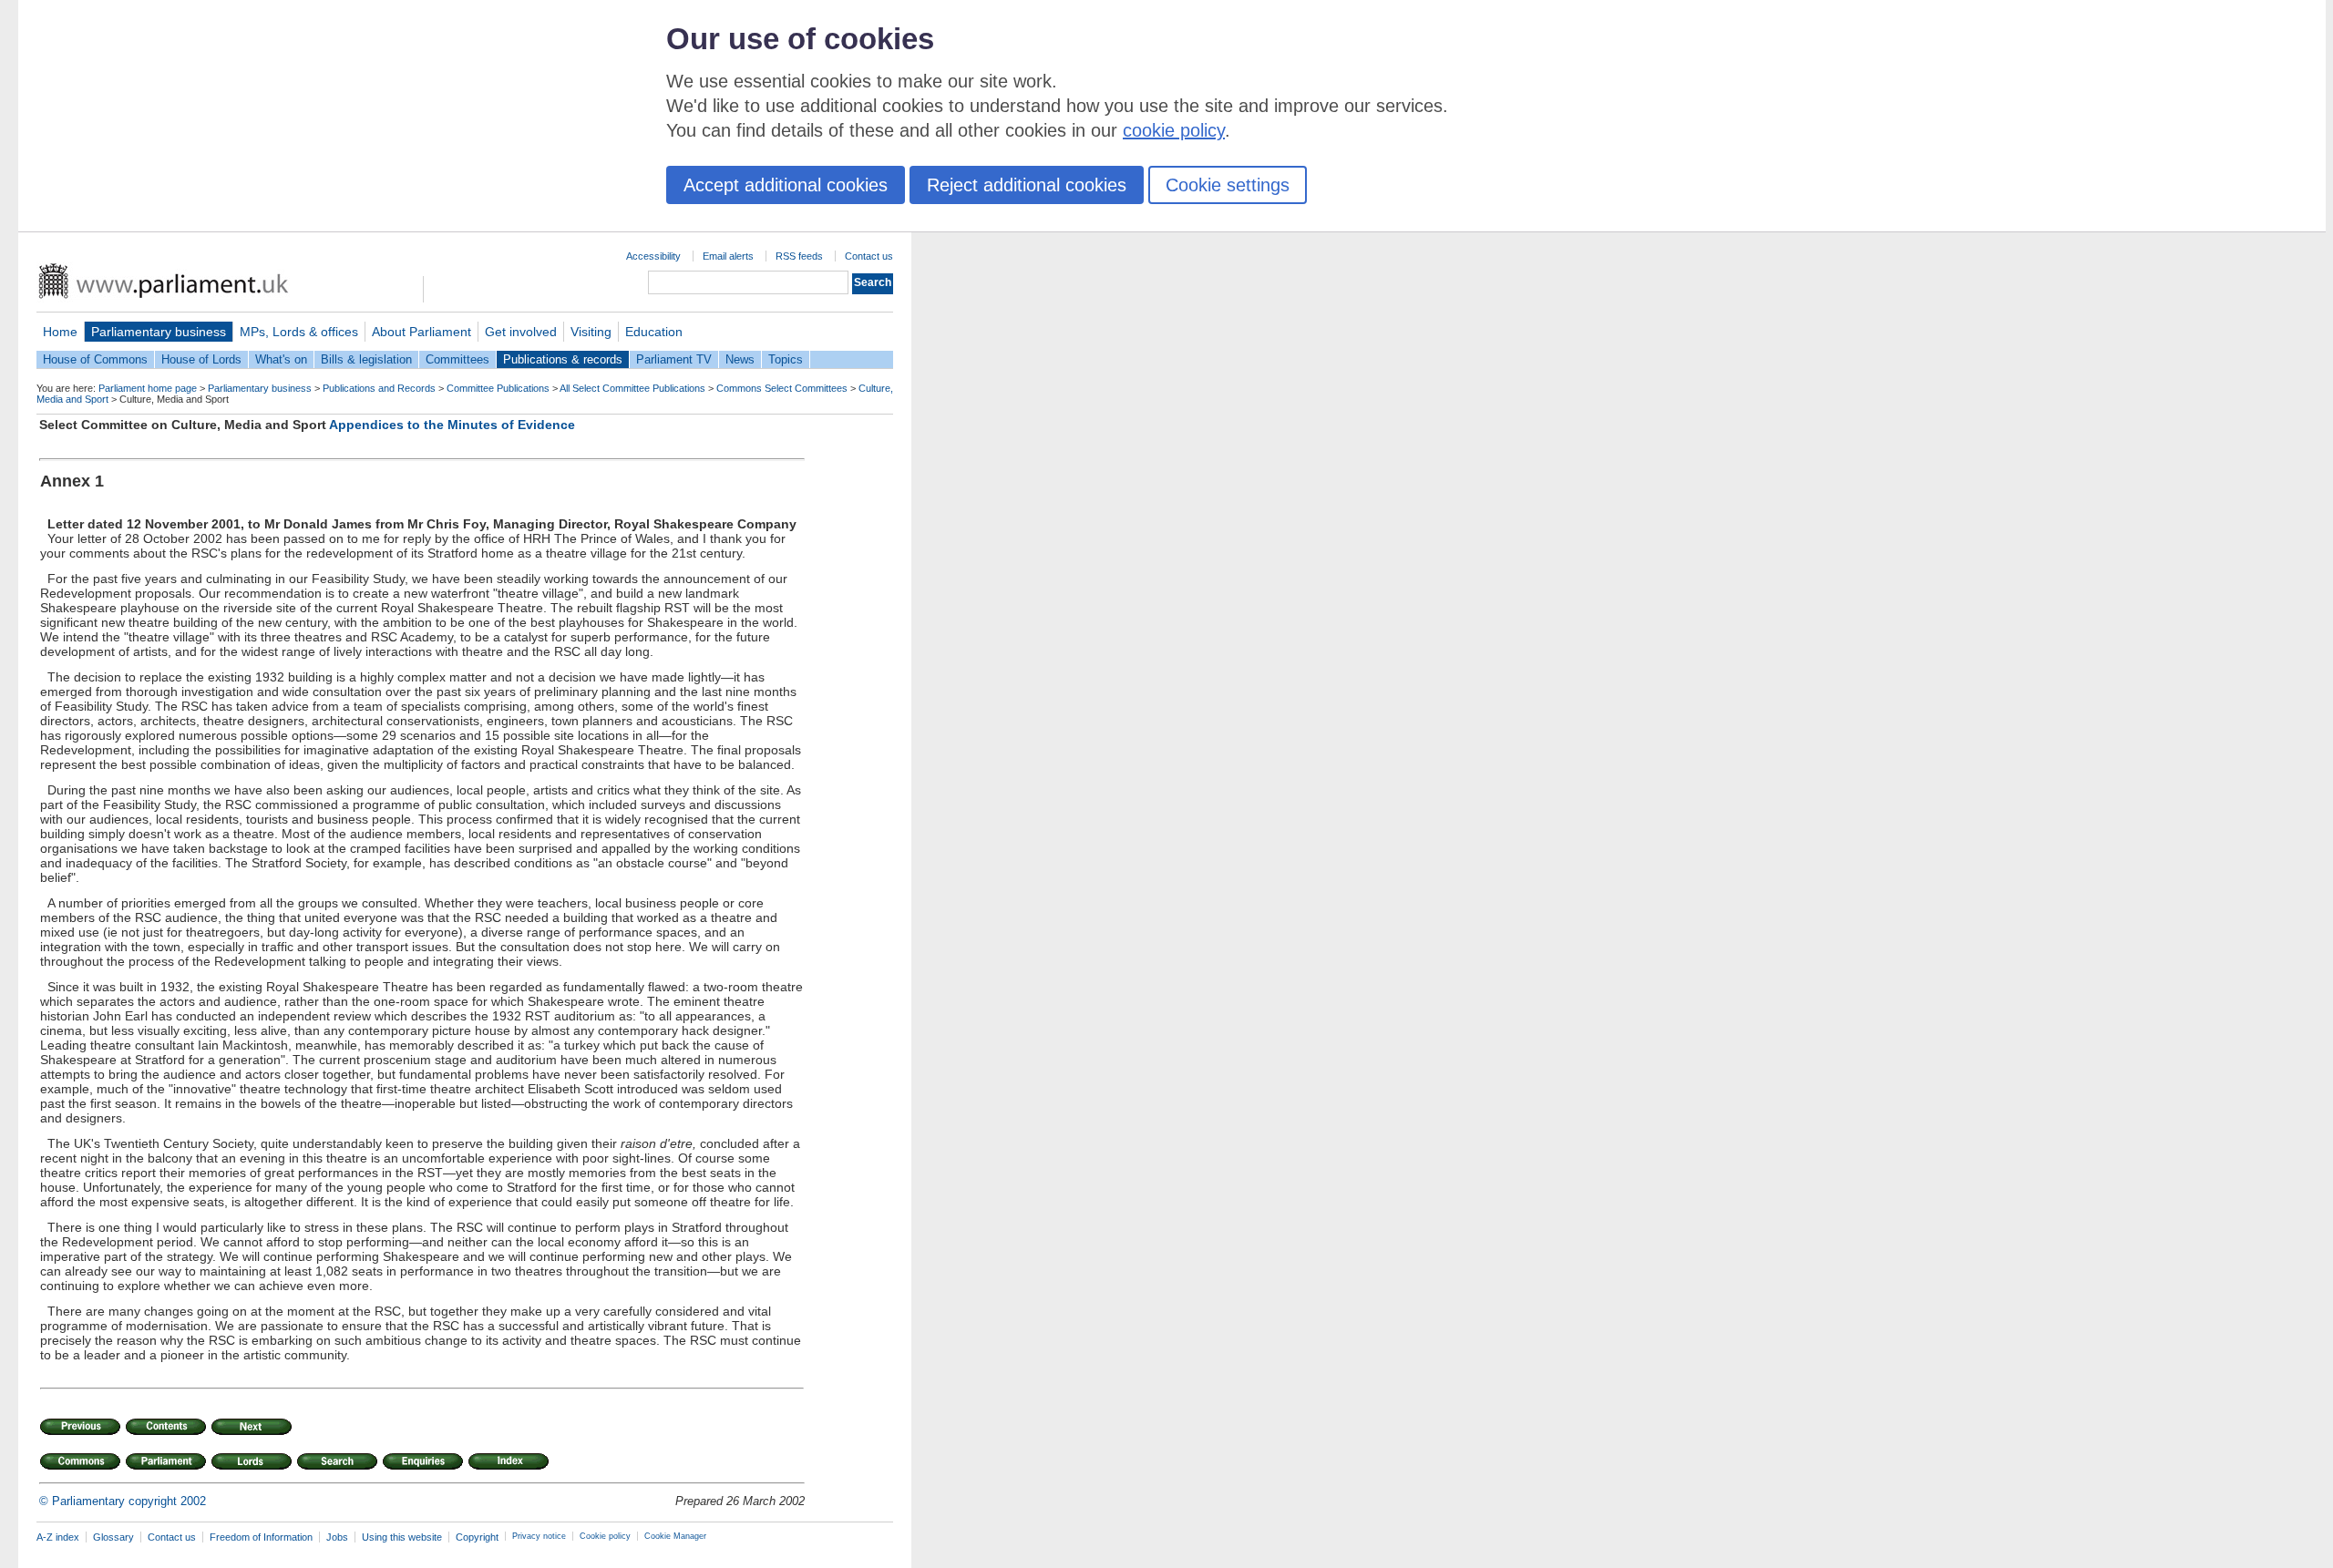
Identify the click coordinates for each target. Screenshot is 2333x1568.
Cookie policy (605, 1536)
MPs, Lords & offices (299, 332)
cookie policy (1174, 130)
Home (60, 332)
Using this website (402, 1537)
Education (654, 332)
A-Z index (58, 1537)
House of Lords (201, 359)
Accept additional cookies (786, 185)
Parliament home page (148, 388)
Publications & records (563, 359)
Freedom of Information (261, 1537)
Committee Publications (498, 388)
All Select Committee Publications (632, 388)
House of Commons (95, 359)
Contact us (869, 256)
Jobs (337, 1537)
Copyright (477, 1537)
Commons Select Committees (782, 388)
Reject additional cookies (1027, 185)
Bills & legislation (366, 359)
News (740, 359)
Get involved (521, 332)
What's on (281, 359)
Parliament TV (674, 359)
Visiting (591, 332)
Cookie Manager (675, 1536)
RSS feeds (799, 256)
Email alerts (728, 256)
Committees (457, 359)
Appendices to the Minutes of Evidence (452, 425)
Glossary (113, 1537)
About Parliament (421, 332)
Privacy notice (539, 1536)
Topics (786, 359)
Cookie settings (1228, 185)
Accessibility (653, 256)
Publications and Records (379, 388)
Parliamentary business (159, 332)
